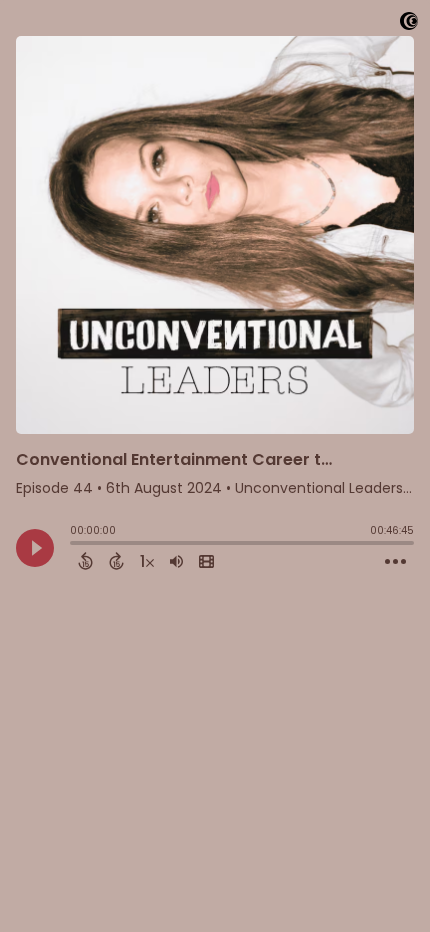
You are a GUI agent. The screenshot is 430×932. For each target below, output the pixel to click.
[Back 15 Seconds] (85, 561)
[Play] (35, 548)
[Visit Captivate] (409, 24)
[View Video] (206, 561)
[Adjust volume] (176, 561)
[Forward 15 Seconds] (116, 561)
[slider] (75, 545)
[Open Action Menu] (395, 562)
